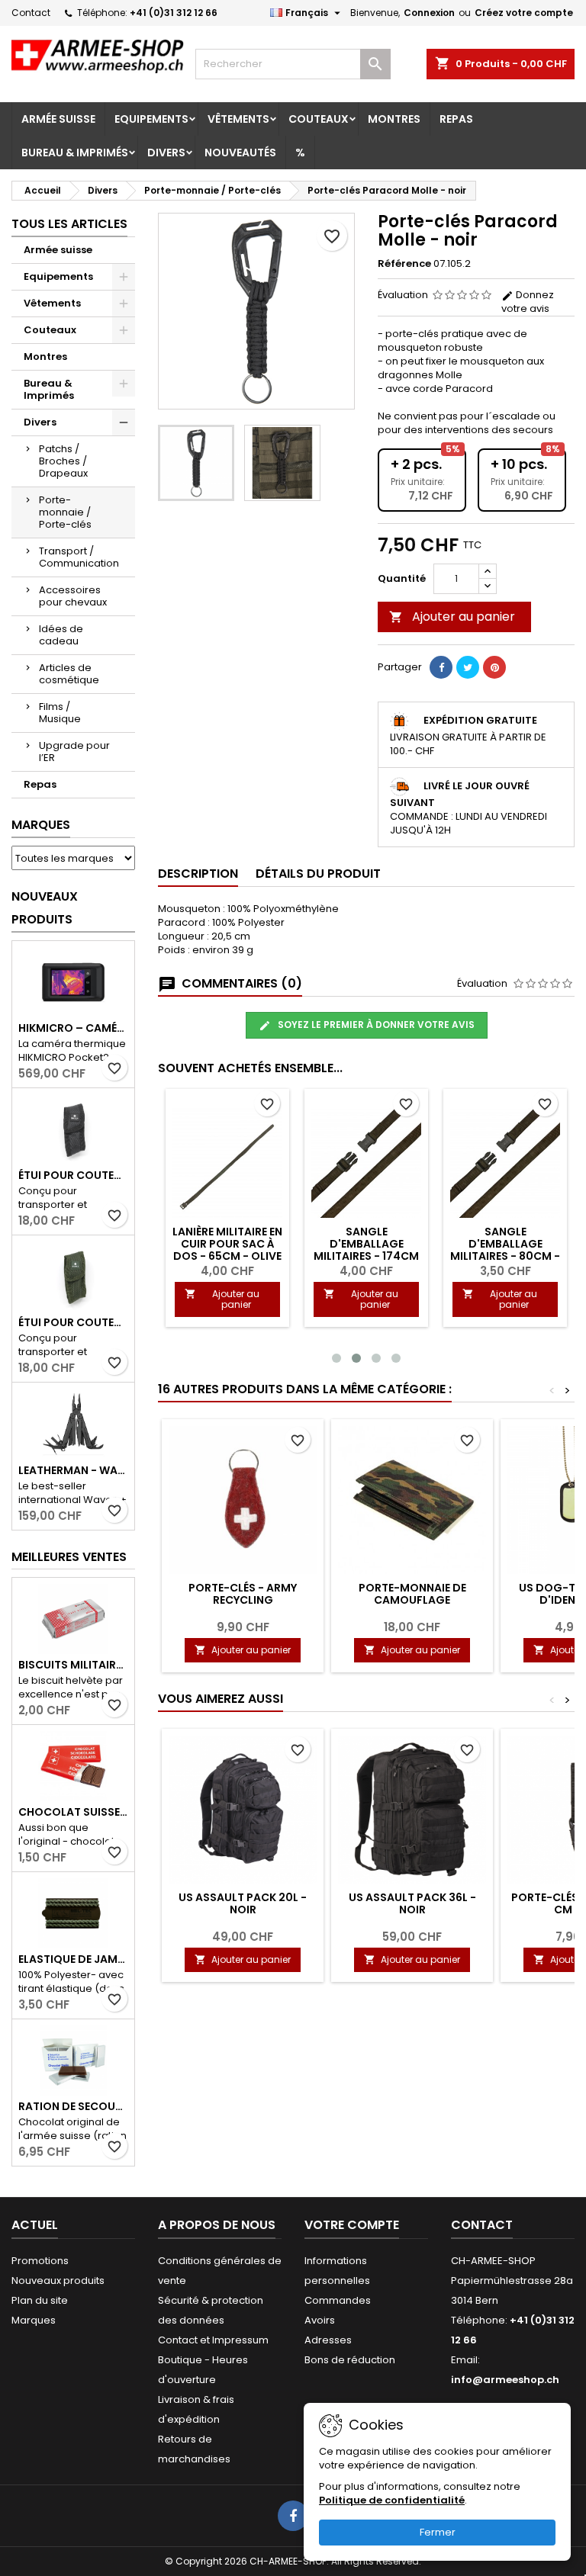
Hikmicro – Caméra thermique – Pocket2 (73, 1028)
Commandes (338, 2300)
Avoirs (320, 2320)
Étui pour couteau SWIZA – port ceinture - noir (73, 1175)
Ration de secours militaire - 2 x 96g (73, 2106)
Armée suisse (58, 119)
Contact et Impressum (213, 2340)
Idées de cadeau (61, 635)
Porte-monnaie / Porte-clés (65, 512)
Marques (41, 825)
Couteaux (319, 119)
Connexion (429, 13)
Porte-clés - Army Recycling (243, 1594)
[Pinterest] (494, 667)
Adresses (328, 2340)
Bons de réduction (350, 2360)
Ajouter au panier (452, 617)
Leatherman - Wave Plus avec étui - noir (73, 1470)
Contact (31, 13)
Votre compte (352, 2225)
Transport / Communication (79, 557)
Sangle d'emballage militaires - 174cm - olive (366, 1250)
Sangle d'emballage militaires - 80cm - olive (505, 1250)
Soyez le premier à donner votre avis (375, 1025)
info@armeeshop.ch (505, 2380)
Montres (394, 119)
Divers (166, 153)
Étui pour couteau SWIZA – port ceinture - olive (73, 1322)
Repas (456, 119)
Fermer (438, 2532)
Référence (404, 264)
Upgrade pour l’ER (74, 752)
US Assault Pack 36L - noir (412, 1903)
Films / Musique (60, 713)
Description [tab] (198, 874)
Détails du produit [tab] (318, 874)
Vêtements (238, 119)
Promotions (40, 2261)
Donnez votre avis (528, 302)
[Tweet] (468, 667)
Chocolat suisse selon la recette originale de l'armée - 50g (73, 1812)
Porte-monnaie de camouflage (412, 1594)
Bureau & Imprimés (75, 153)
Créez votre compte (524, 13)
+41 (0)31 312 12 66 (174, 13)
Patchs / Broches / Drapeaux (63, 461)
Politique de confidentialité (392, 2500)
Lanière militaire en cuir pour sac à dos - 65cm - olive (227, 1244)
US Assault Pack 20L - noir (243, 1903)
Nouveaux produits (45, 908)
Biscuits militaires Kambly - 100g (73, 1665)
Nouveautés (240, 153)
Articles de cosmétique (69, 674)
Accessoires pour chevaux (73, 596)
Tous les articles (69, 224)
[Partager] (441, 667)
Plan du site (40, 2300)
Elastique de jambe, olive (73, 1959)
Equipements (151, 119)
